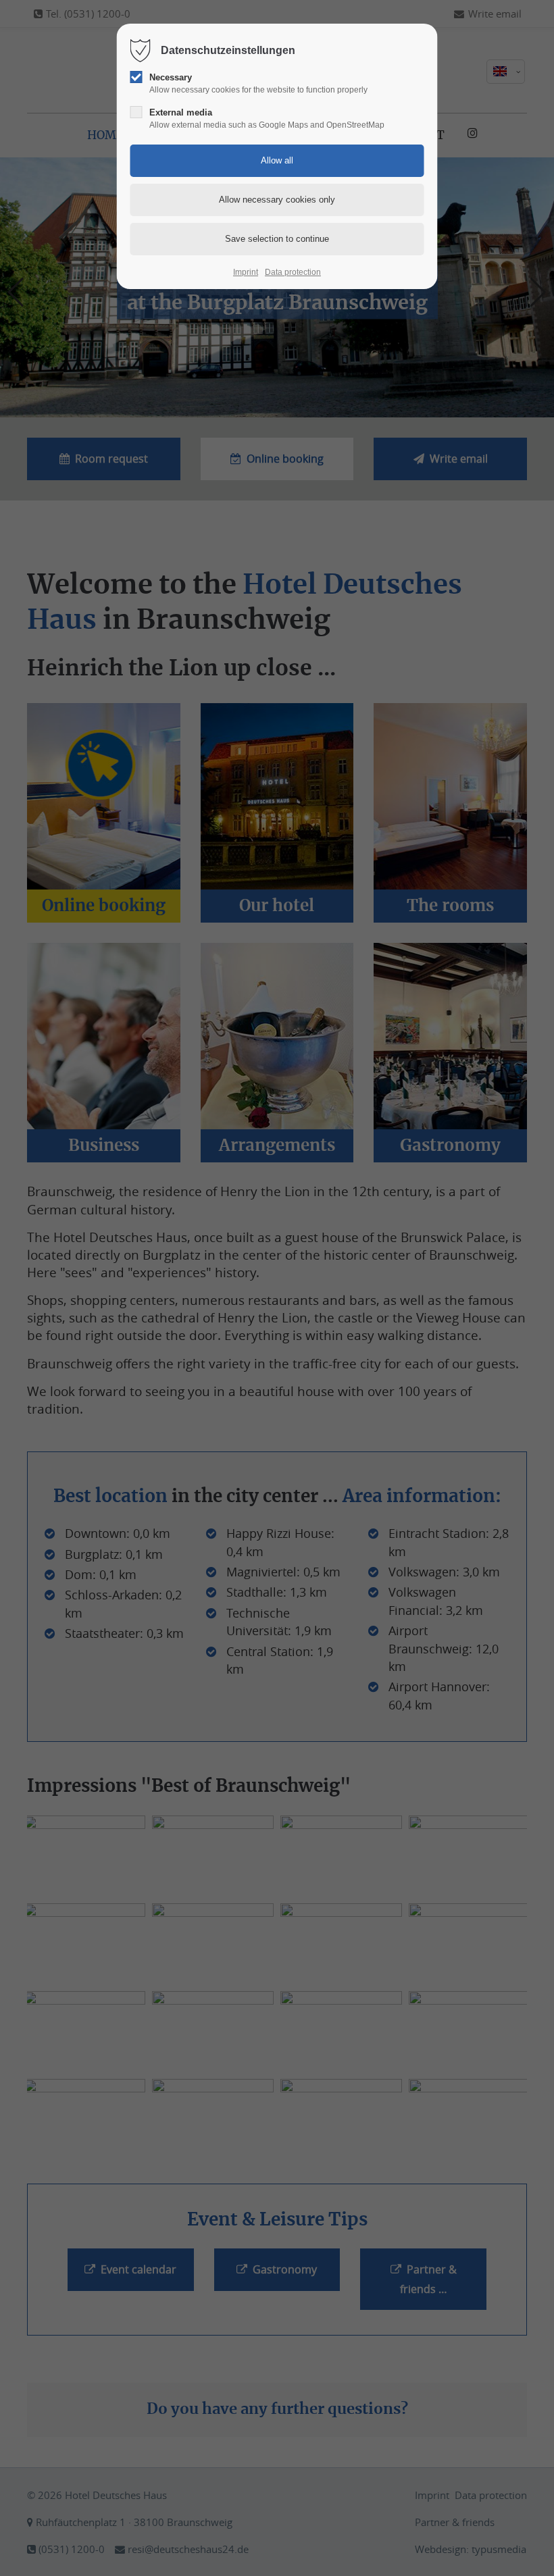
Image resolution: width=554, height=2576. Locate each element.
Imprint (246, 272)
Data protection (293, 272)
